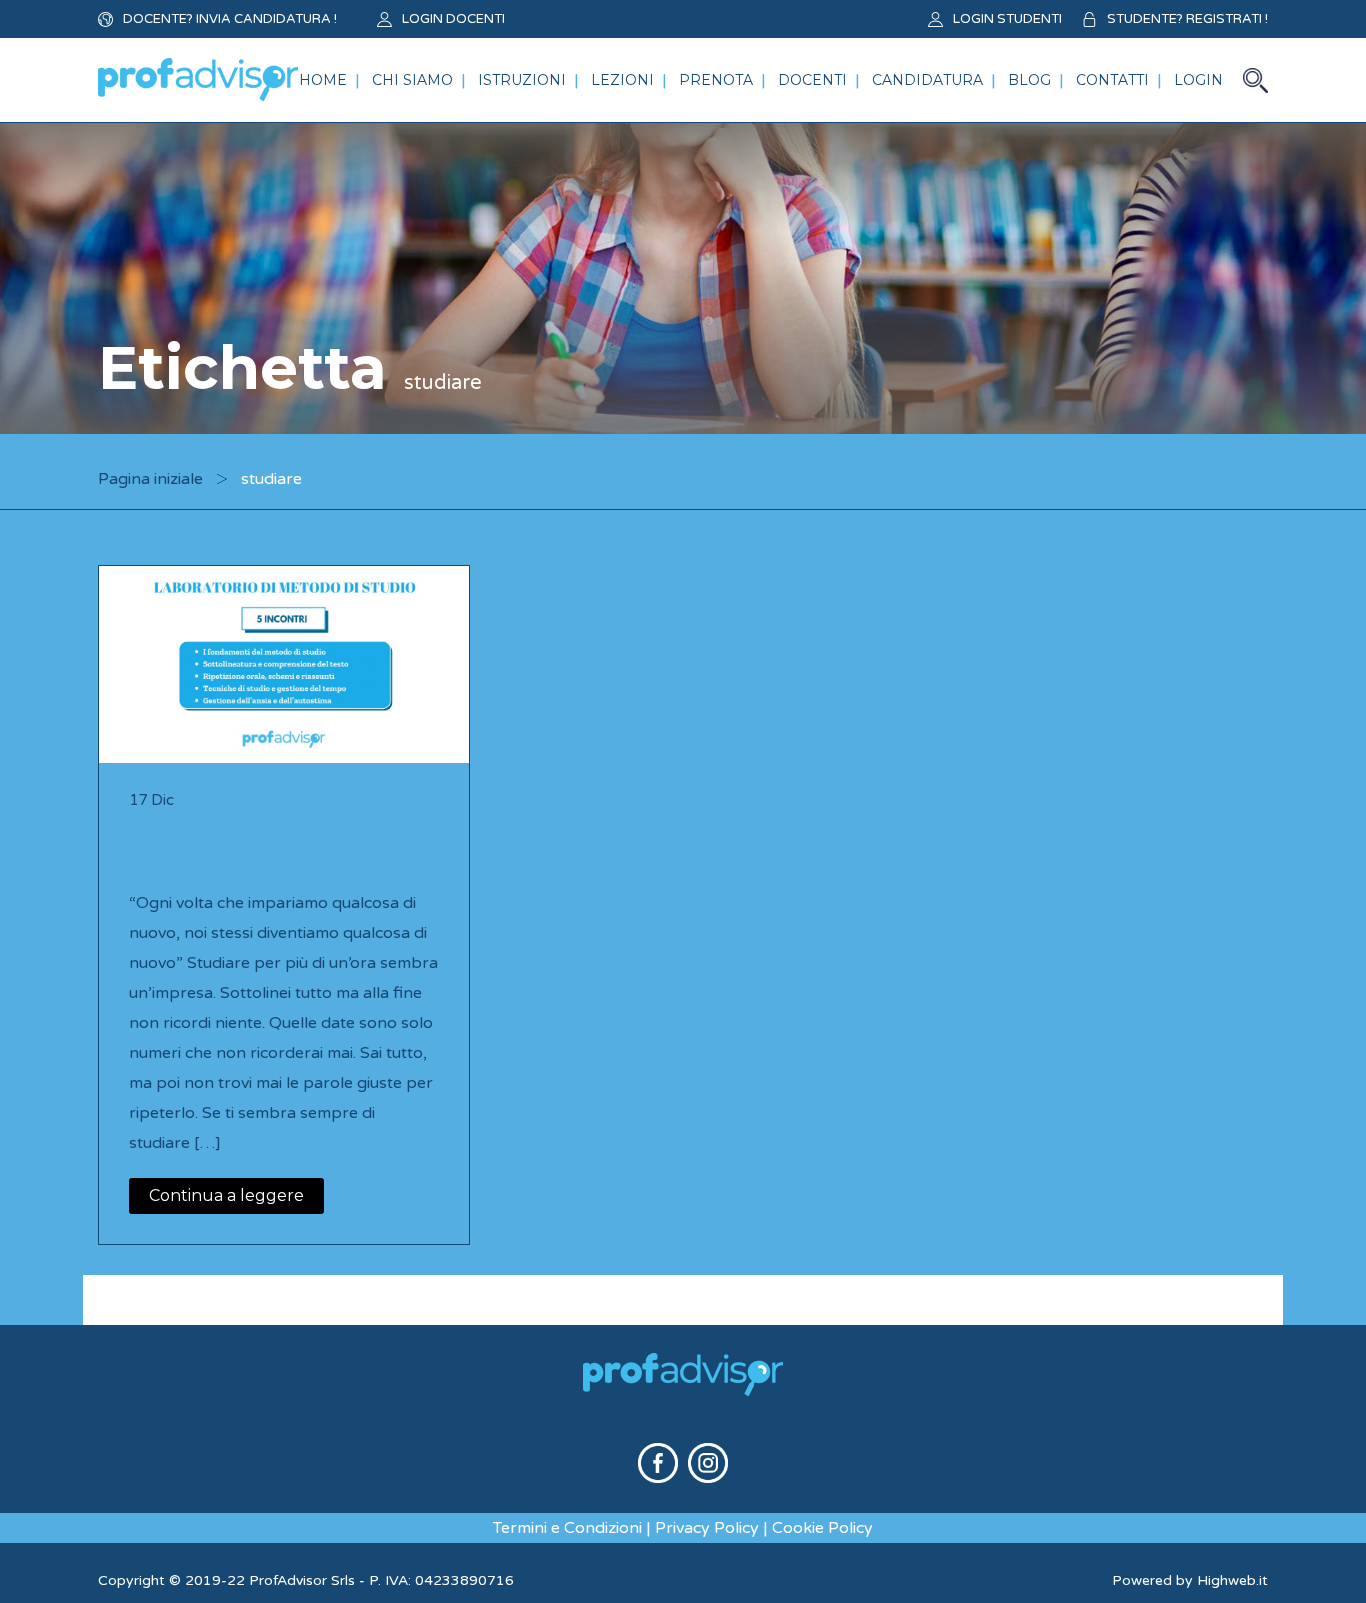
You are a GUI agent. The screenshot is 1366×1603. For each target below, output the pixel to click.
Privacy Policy (707, 1528)
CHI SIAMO (412, 80)
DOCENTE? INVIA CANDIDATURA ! (230, 19)
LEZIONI (622, 80)
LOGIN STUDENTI (1007, 19)
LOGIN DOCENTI (453, 19)
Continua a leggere (226, 1195)
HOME (323, 80)
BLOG (1029, 80)
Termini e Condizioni (567, 1528)
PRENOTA (716, 80)
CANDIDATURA (927, 80)
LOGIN (1198, 80)
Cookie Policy (822, 1528)
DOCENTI (812, 80)
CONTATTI (1112, 80)
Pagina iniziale (150, 479)
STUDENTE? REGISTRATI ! (1187, 19)
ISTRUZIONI (522, 80)
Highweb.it (1232, 1580)
